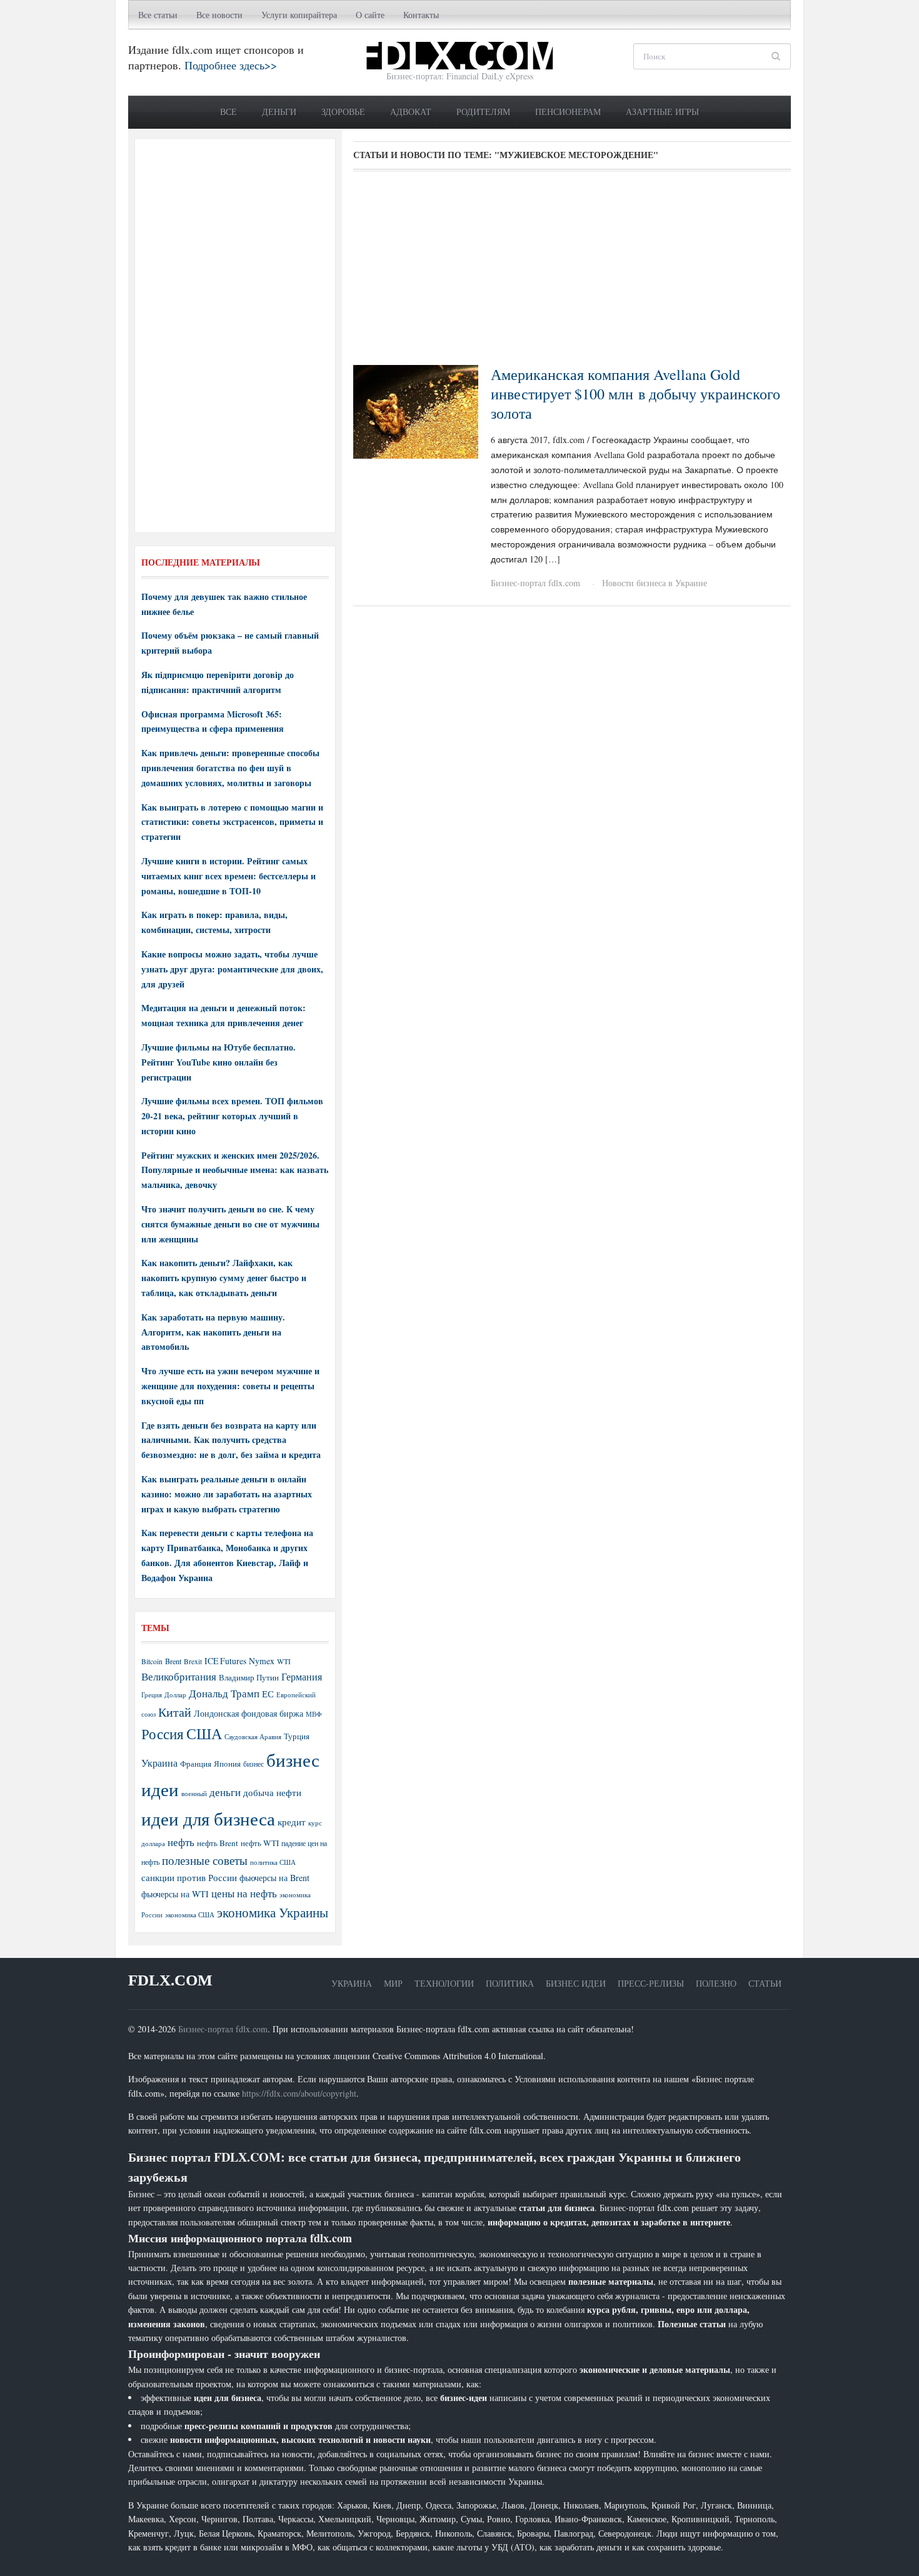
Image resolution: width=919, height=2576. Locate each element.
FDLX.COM (170, 1980)
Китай (175, 1712)
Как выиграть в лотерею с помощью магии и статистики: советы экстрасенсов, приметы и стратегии (232, 822)
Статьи (765, 1983)
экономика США (190, 1915)
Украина (159, 1763)
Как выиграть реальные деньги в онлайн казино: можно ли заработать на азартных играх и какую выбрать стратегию (227, 1494)
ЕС (268, 1694)
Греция (152, 1695)
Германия (302, 1677)
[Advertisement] (572, 272)
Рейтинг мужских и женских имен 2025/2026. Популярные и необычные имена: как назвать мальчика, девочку (235, 1170)
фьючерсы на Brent (274, 1878)
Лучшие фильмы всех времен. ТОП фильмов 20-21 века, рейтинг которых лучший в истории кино (232, 1116)
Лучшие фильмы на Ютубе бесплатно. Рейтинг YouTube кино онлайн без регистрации (218, 1062)
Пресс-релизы (651, 1983)
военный (194, 1794)
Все (228, 112)
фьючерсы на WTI (175, 1894)
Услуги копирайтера (299, 15)
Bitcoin (152, 1661)
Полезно (716, 1983)
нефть (181, 1842)
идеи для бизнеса (208, 1818)
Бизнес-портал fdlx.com (535, 583)
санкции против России (189, 1877)
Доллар (175, 1695)
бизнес (254, 1764)
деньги (225, 1792)
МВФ (314, 1714)
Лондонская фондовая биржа (249, 1713)
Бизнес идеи (576, 1983)
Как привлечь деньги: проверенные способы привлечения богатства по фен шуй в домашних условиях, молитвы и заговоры (230, 768)
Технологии (444, 1983)
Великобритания (179, 1676)
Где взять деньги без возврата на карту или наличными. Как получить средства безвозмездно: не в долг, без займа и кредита (231, 1440)
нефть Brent (218, 1843)
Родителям (483, 112)
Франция (196, 1764)
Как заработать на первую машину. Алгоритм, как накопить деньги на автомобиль (213, 1332)
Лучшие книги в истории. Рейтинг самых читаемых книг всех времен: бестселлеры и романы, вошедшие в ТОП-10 (228, 876)
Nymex (262, 1661)
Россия (163, 1734)
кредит (292, 1822)
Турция (297, 1736)
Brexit (193, 1661)
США (204, 1734)
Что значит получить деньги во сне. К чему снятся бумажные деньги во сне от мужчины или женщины (230, 1224)
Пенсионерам (568, 112)
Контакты (421, 15)
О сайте (370, 15)
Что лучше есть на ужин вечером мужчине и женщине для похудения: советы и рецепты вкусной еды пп (230, 1386)
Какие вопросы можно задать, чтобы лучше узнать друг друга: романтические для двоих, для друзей (232, 969)
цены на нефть (244, 1893)
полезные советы (205, 1860)
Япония (227, 1764)
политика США (273, 1862)
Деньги (279, 112)
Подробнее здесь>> (231, 65)
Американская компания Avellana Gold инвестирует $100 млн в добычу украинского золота (635, 394)
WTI (284, 1661)
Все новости (219, 15)
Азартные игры (662, 112)
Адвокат (411, 112)
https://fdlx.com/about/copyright (299, 2093)
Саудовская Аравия (253, 1737)
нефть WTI (260, 1843)
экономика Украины (273, 1912)
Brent (173, 1661)
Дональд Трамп (224, 1693)
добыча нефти (272, 1792)
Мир (393, 1983)
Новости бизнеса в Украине (655, 583)
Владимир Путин (249, 1677)
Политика (510, 1983)
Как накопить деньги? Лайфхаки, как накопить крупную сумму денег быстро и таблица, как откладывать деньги (224, 1278)
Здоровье (343, 112)
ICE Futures (225, 1661)
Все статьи (158, 15)
